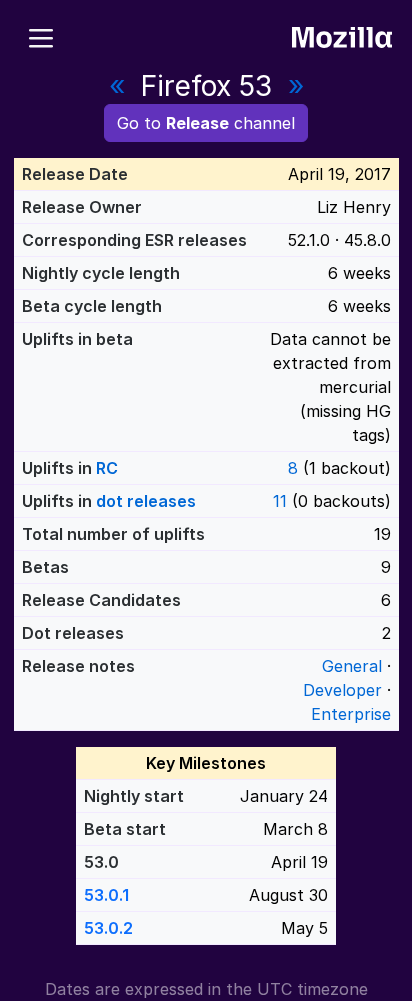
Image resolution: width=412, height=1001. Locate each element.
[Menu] (41, 35)
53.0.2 (108, 928)
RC (107, 468)
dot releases (146, 501)
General (352, 666)
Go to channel (206, 123)
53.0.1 (106, 895)
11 (280, 501)
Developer (342, 690)
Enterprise (351, 714)
